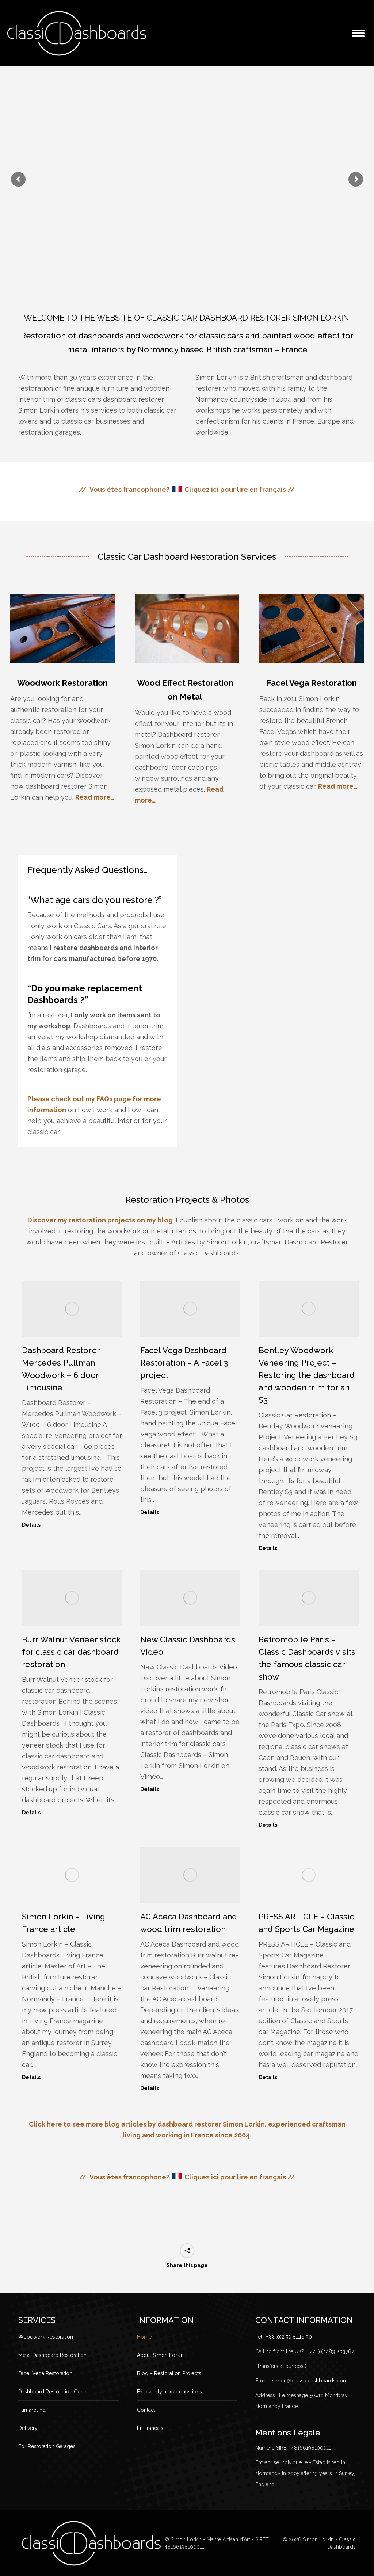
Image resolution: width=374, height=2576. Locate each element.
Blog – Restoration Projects (169, 2373)
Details (31, 1525)
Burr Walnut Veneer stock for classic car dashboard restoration (71, 1652)
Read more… (95, 797)
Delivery (28, 2428)
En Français (150, 2428)
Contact (146, 2410)
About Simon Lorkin (160, 2355)
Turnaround (32, 2410)
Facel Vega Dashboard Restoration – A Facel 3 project (184, 1363)
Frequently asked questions (169, 2392)
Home (144, 2337)
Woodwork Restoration (62, 683)
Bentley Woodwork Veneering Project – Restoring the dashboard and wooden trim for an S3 (307, 1375)
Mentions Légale (288, 2433)
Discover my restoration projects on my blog (100, 1220)
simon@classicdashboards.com (310, 2381)
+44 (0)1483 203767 (331, 2351)
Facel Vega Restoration (312, 683)
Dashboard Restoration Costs (53, 2392)
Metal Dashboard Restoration (52, 2355)
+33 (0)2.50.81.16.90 (289, 2337)
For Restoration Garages (47, 2446)
